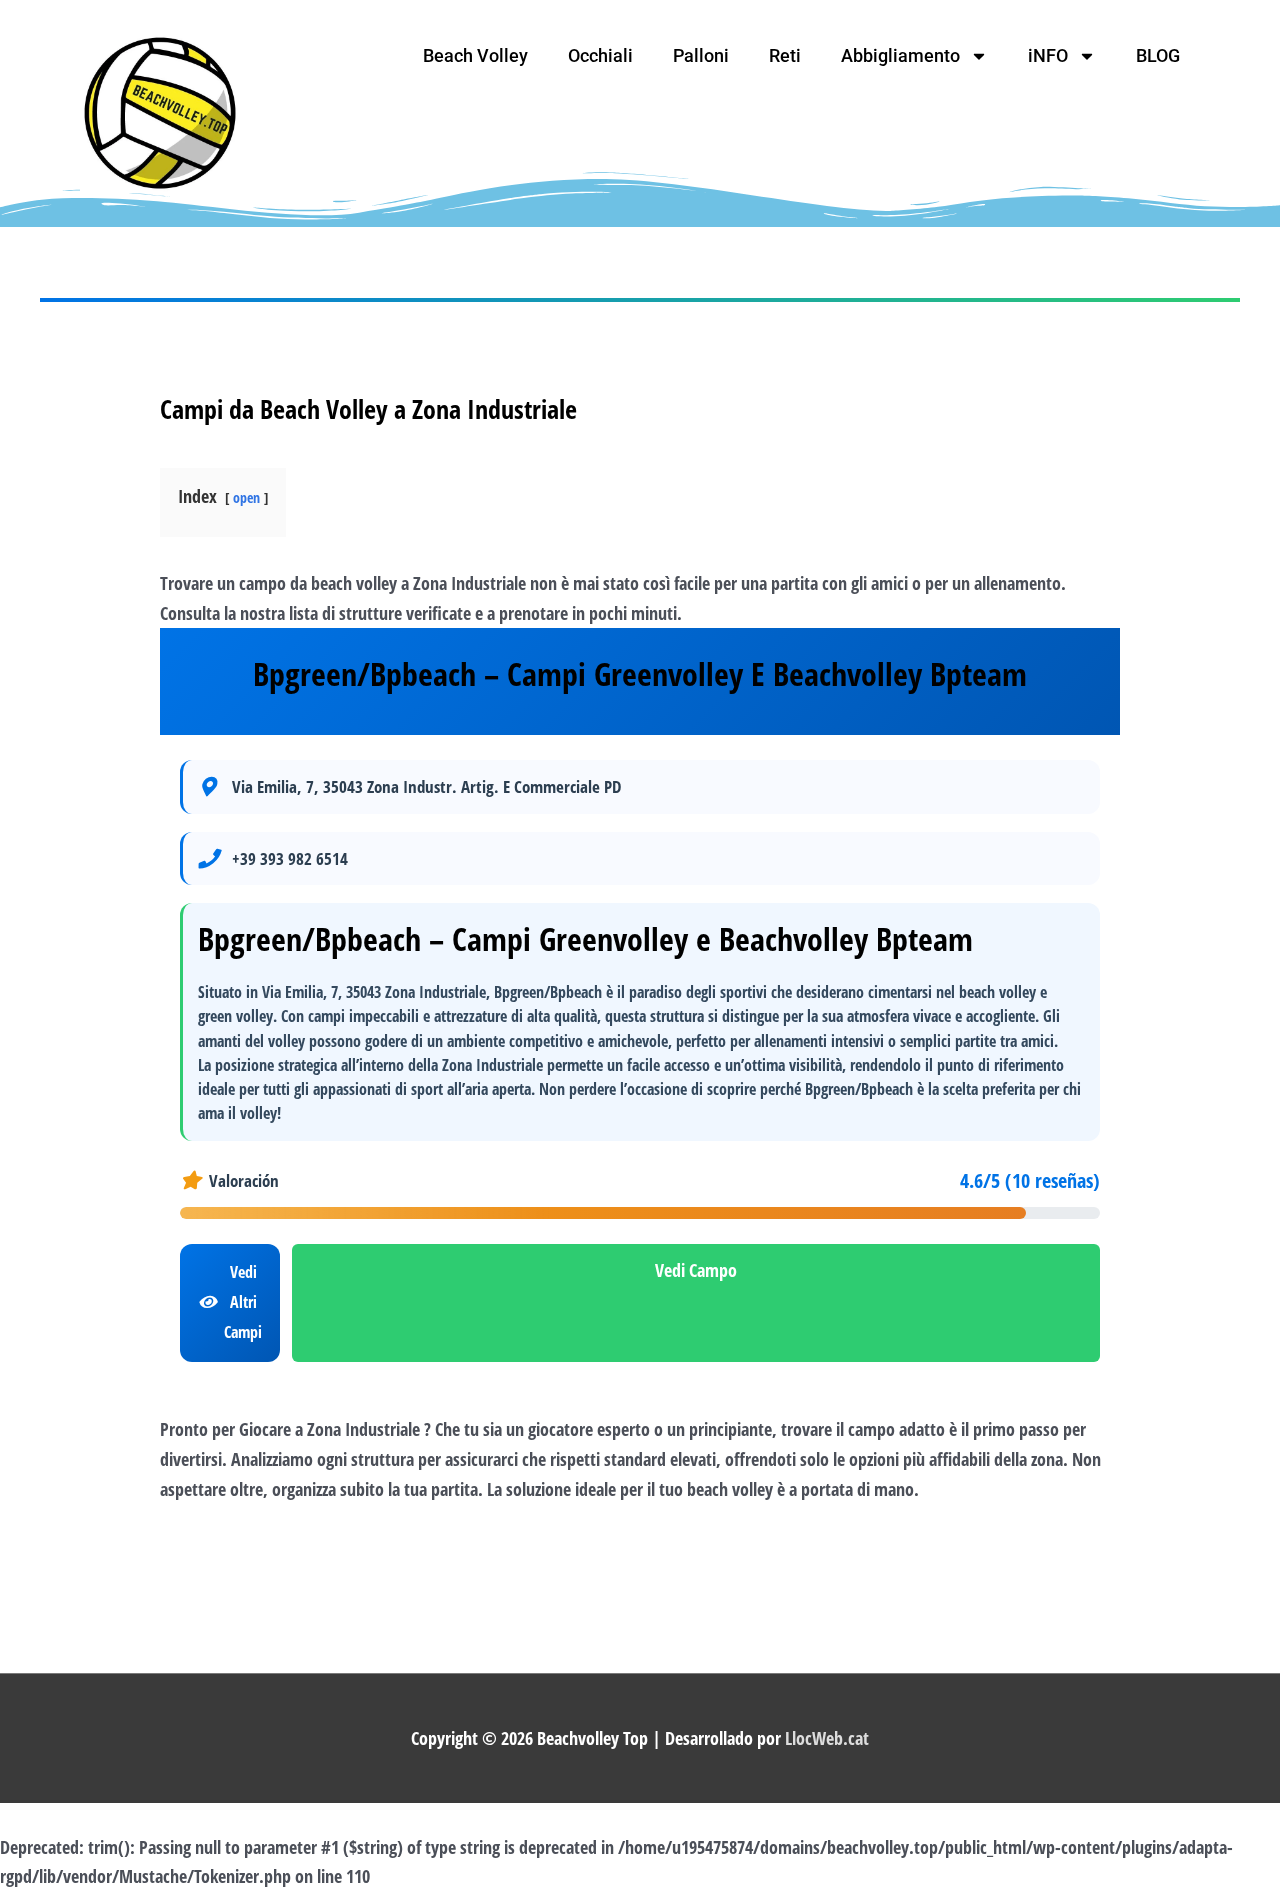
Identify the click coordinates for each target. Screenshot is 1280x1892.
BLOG (1158, 55)
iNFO (1048, 55)
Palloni (701, 55)
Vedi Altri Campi (243, 1301)
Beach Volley (475, 55)
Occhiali (600, 55)
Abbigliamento (900, 55)
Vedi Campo (696, 1270)
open (246, 497)
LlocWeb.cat (827, 1738)
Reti (785, 55)
